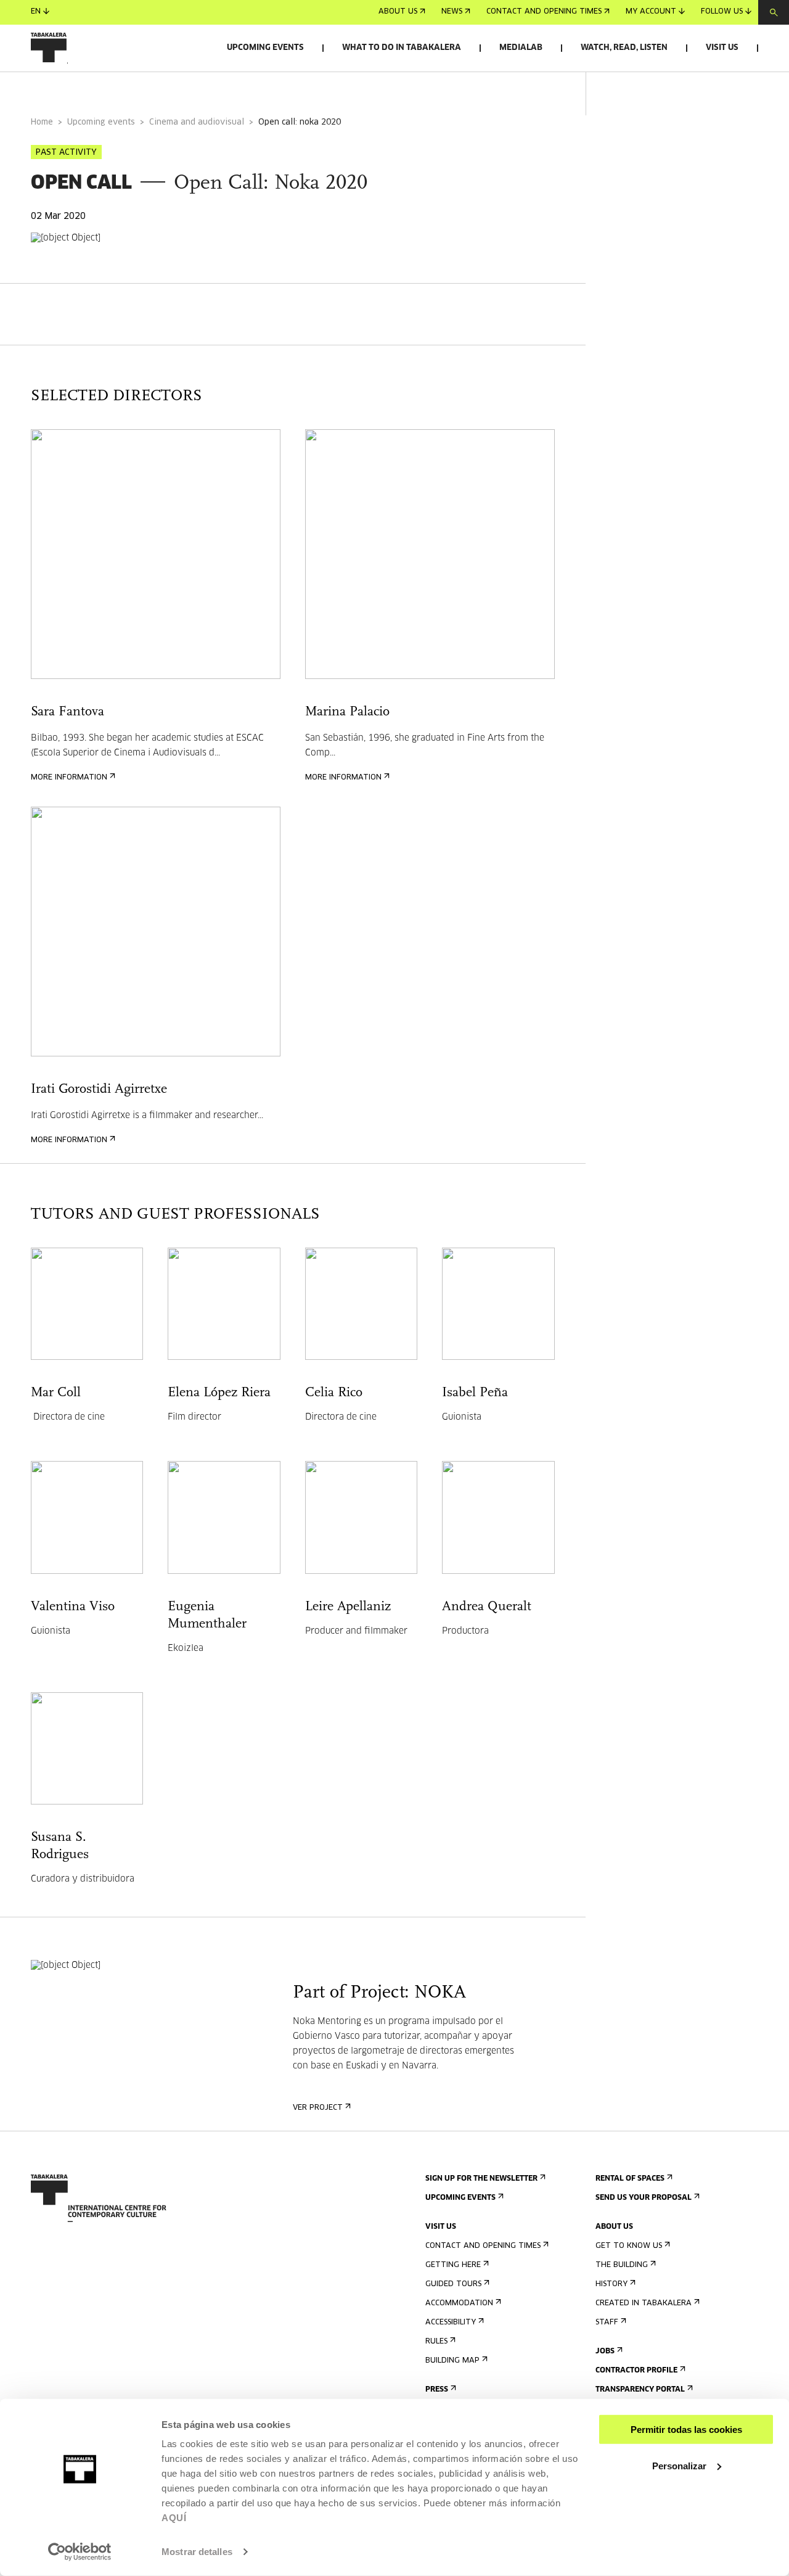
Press (437, 2390)
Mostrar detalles (197, 2552)
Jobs (605, 2352)
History (611, 2284)
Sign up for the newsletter (481, 2179)
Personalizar (679, 2465)
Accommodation (459, 2303)
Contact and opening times (544, 12)
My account (651, 12)
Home (42, 122)
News (452, 12)
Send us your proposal (644, 2198)
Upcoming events (265, 48)
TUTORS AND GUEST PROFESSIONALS (222, 88)
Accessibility (451, 2323)
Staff (607, 2323)
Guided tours (453, 2284)
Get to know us (629, 2246)
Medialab (521, 48)
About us (398, 12)
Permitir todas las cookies (686, 2430)
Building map (452, 2361)
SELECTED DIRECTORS (75, 88)
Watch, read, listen (624, 48)
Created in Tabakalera (644, 2303)
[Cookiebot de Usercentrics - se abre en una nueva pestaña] (80, 2552)
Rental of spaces (630, 2179)
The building (622, 2265)
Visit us (722, 48)
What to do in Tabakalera (402, 48)
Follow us (722, 12)
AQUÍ (174, 2518)
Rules (436, 2342)
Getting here (453, 2265)
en (36, 12)
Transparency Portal (640, 2390)
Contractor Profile (636, 2371)
